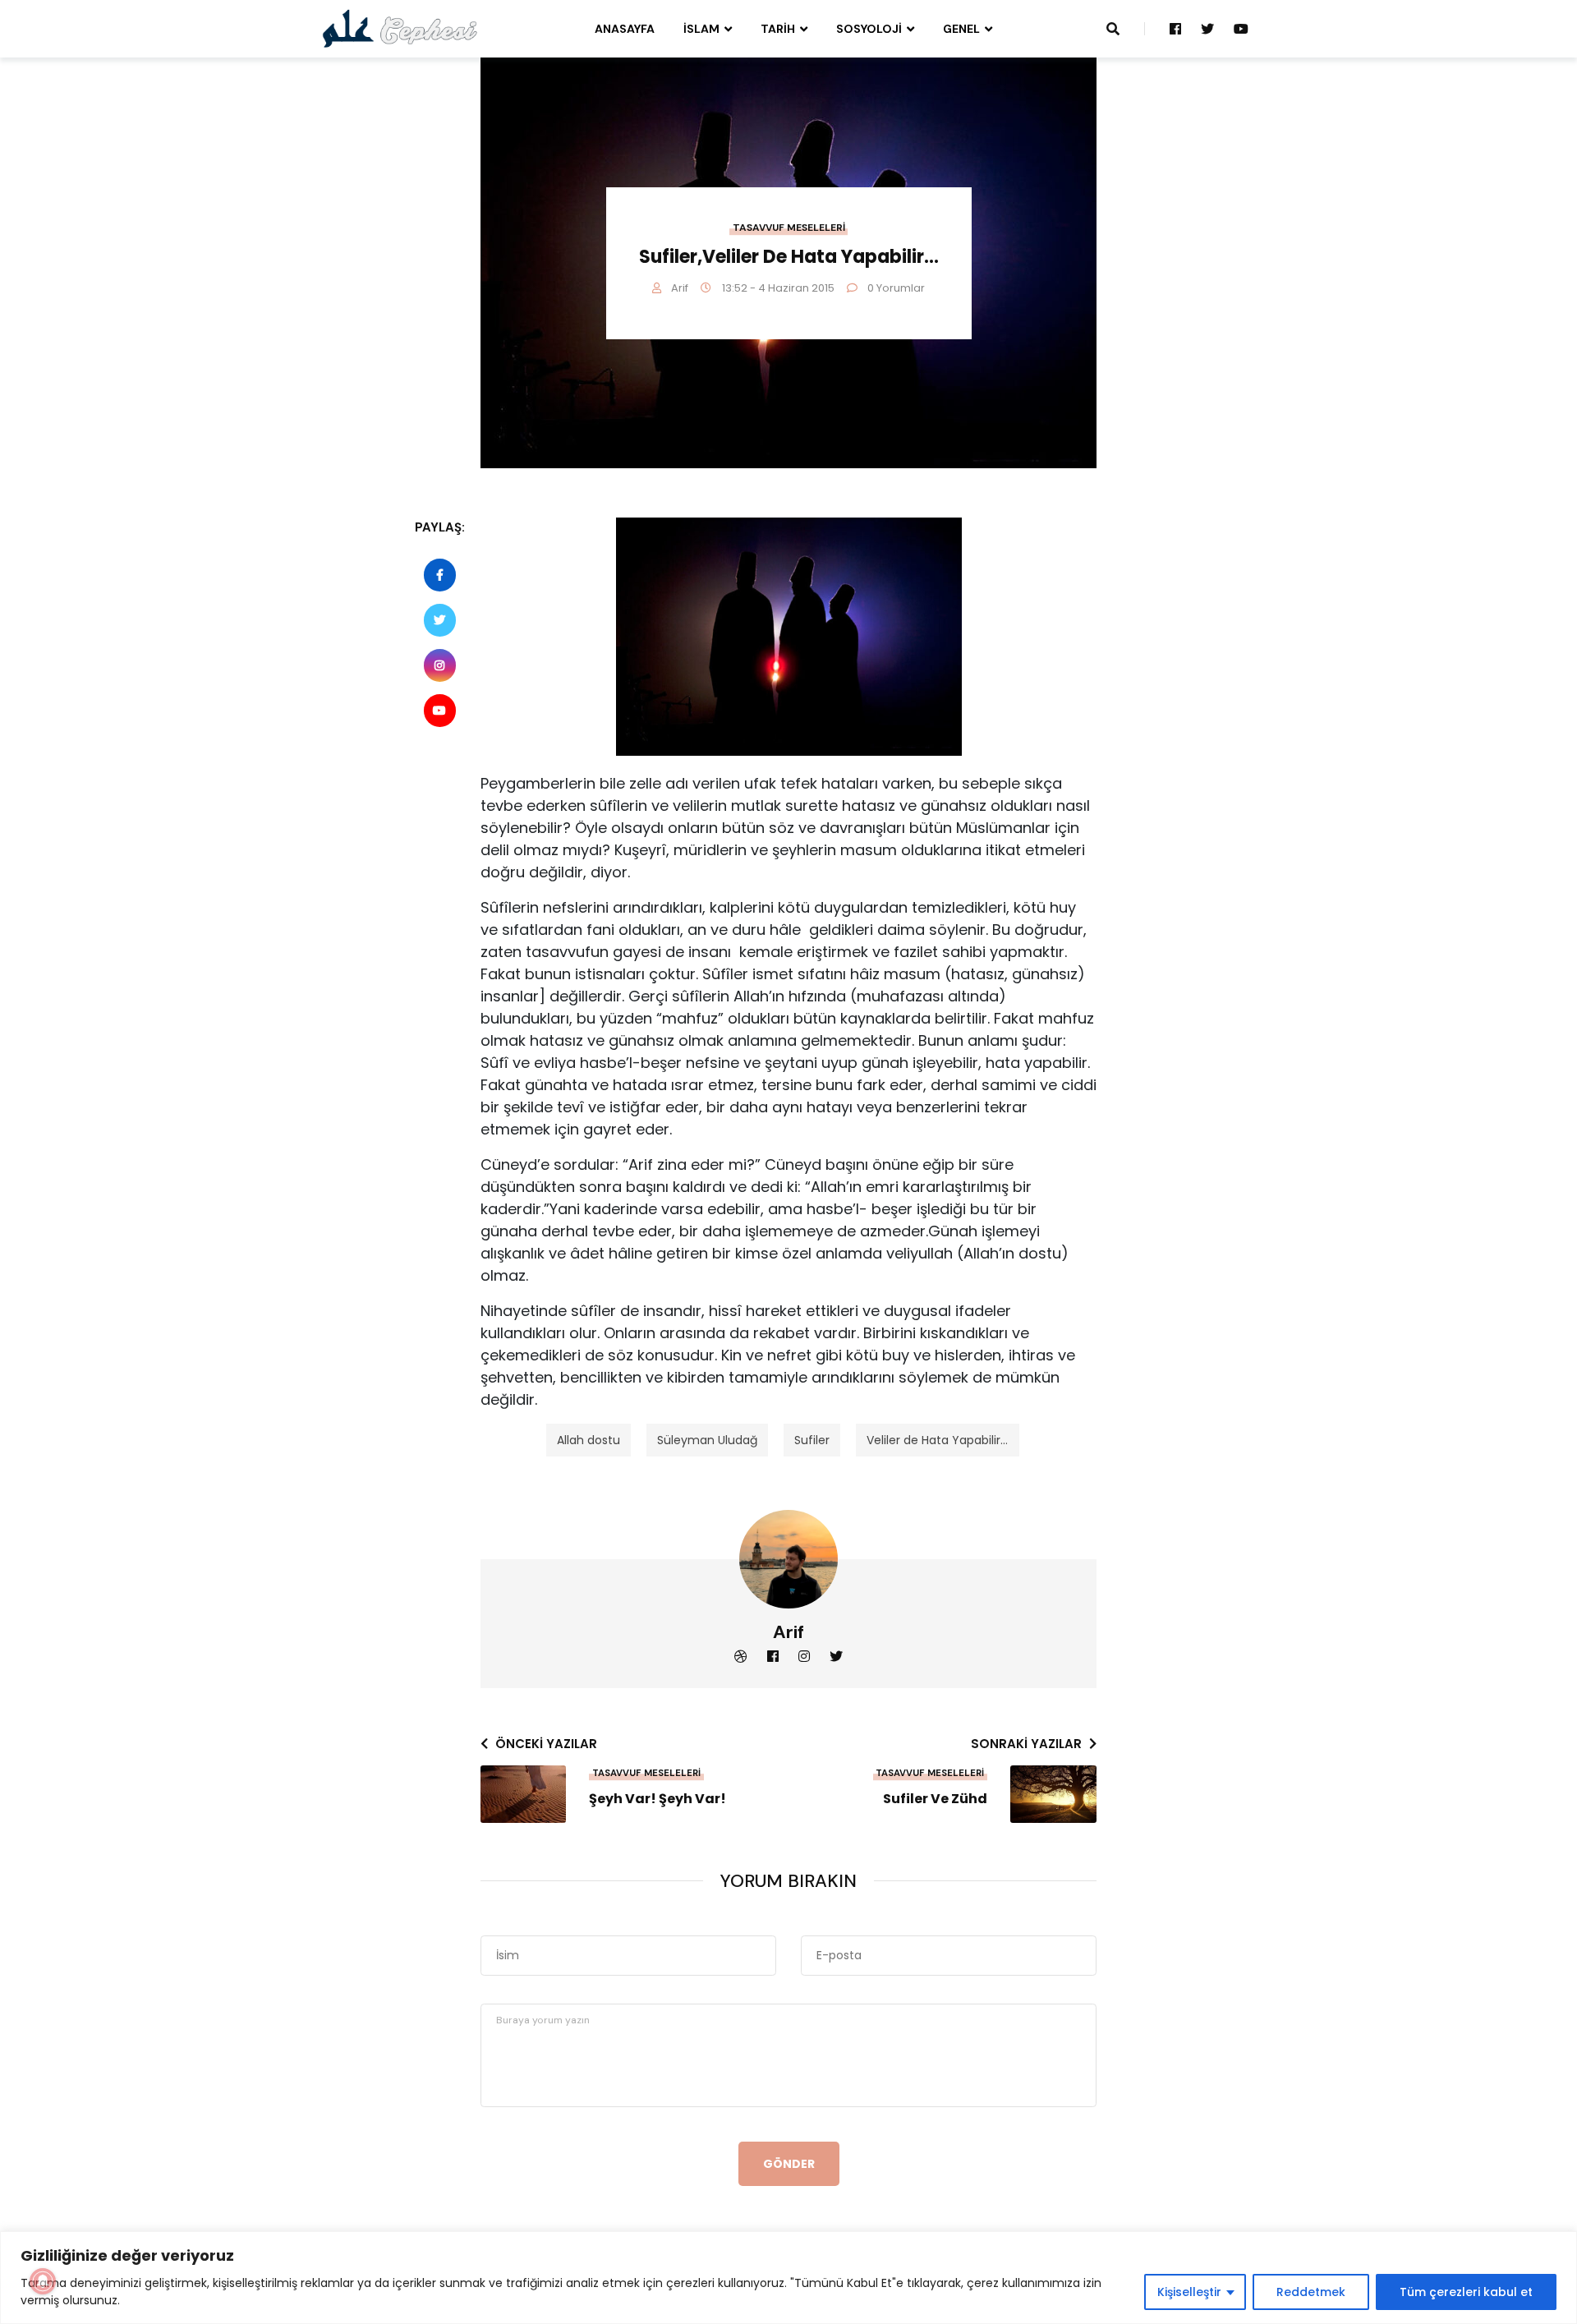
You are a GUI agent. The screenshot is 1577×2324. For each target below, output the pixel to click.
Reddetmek (1311, 2292)
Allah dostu (589, 1440)
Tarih (778, 29)
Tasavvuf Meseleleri (789, 228)
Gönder (789, 2164)
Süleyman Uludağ (707, 1440)
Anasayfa (625, 29)
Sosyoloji (869, 29)
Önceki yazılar (546, 1744)
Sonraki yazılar (1026, 1744)
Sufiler (812, 1440)
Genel (961, 29)
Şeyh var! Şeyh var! (657, 1799)
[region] (788, 2278)
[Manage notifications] (43, 2281)
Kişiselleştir (1189, 2292)
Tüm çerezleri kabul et (1466, 2292)
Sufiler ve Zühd (935, 1799)
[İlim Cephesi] (400, 28)
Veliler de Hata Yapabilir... (937, 1440)
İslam (701, 29)
